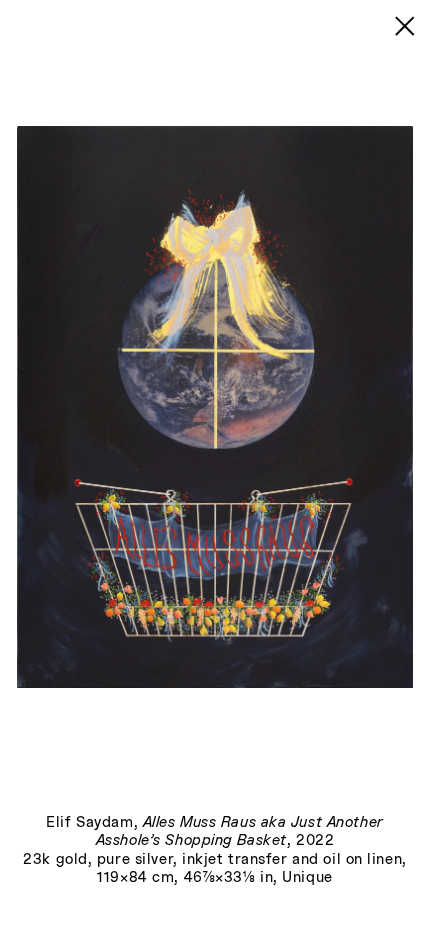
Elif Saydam (89, 823)
